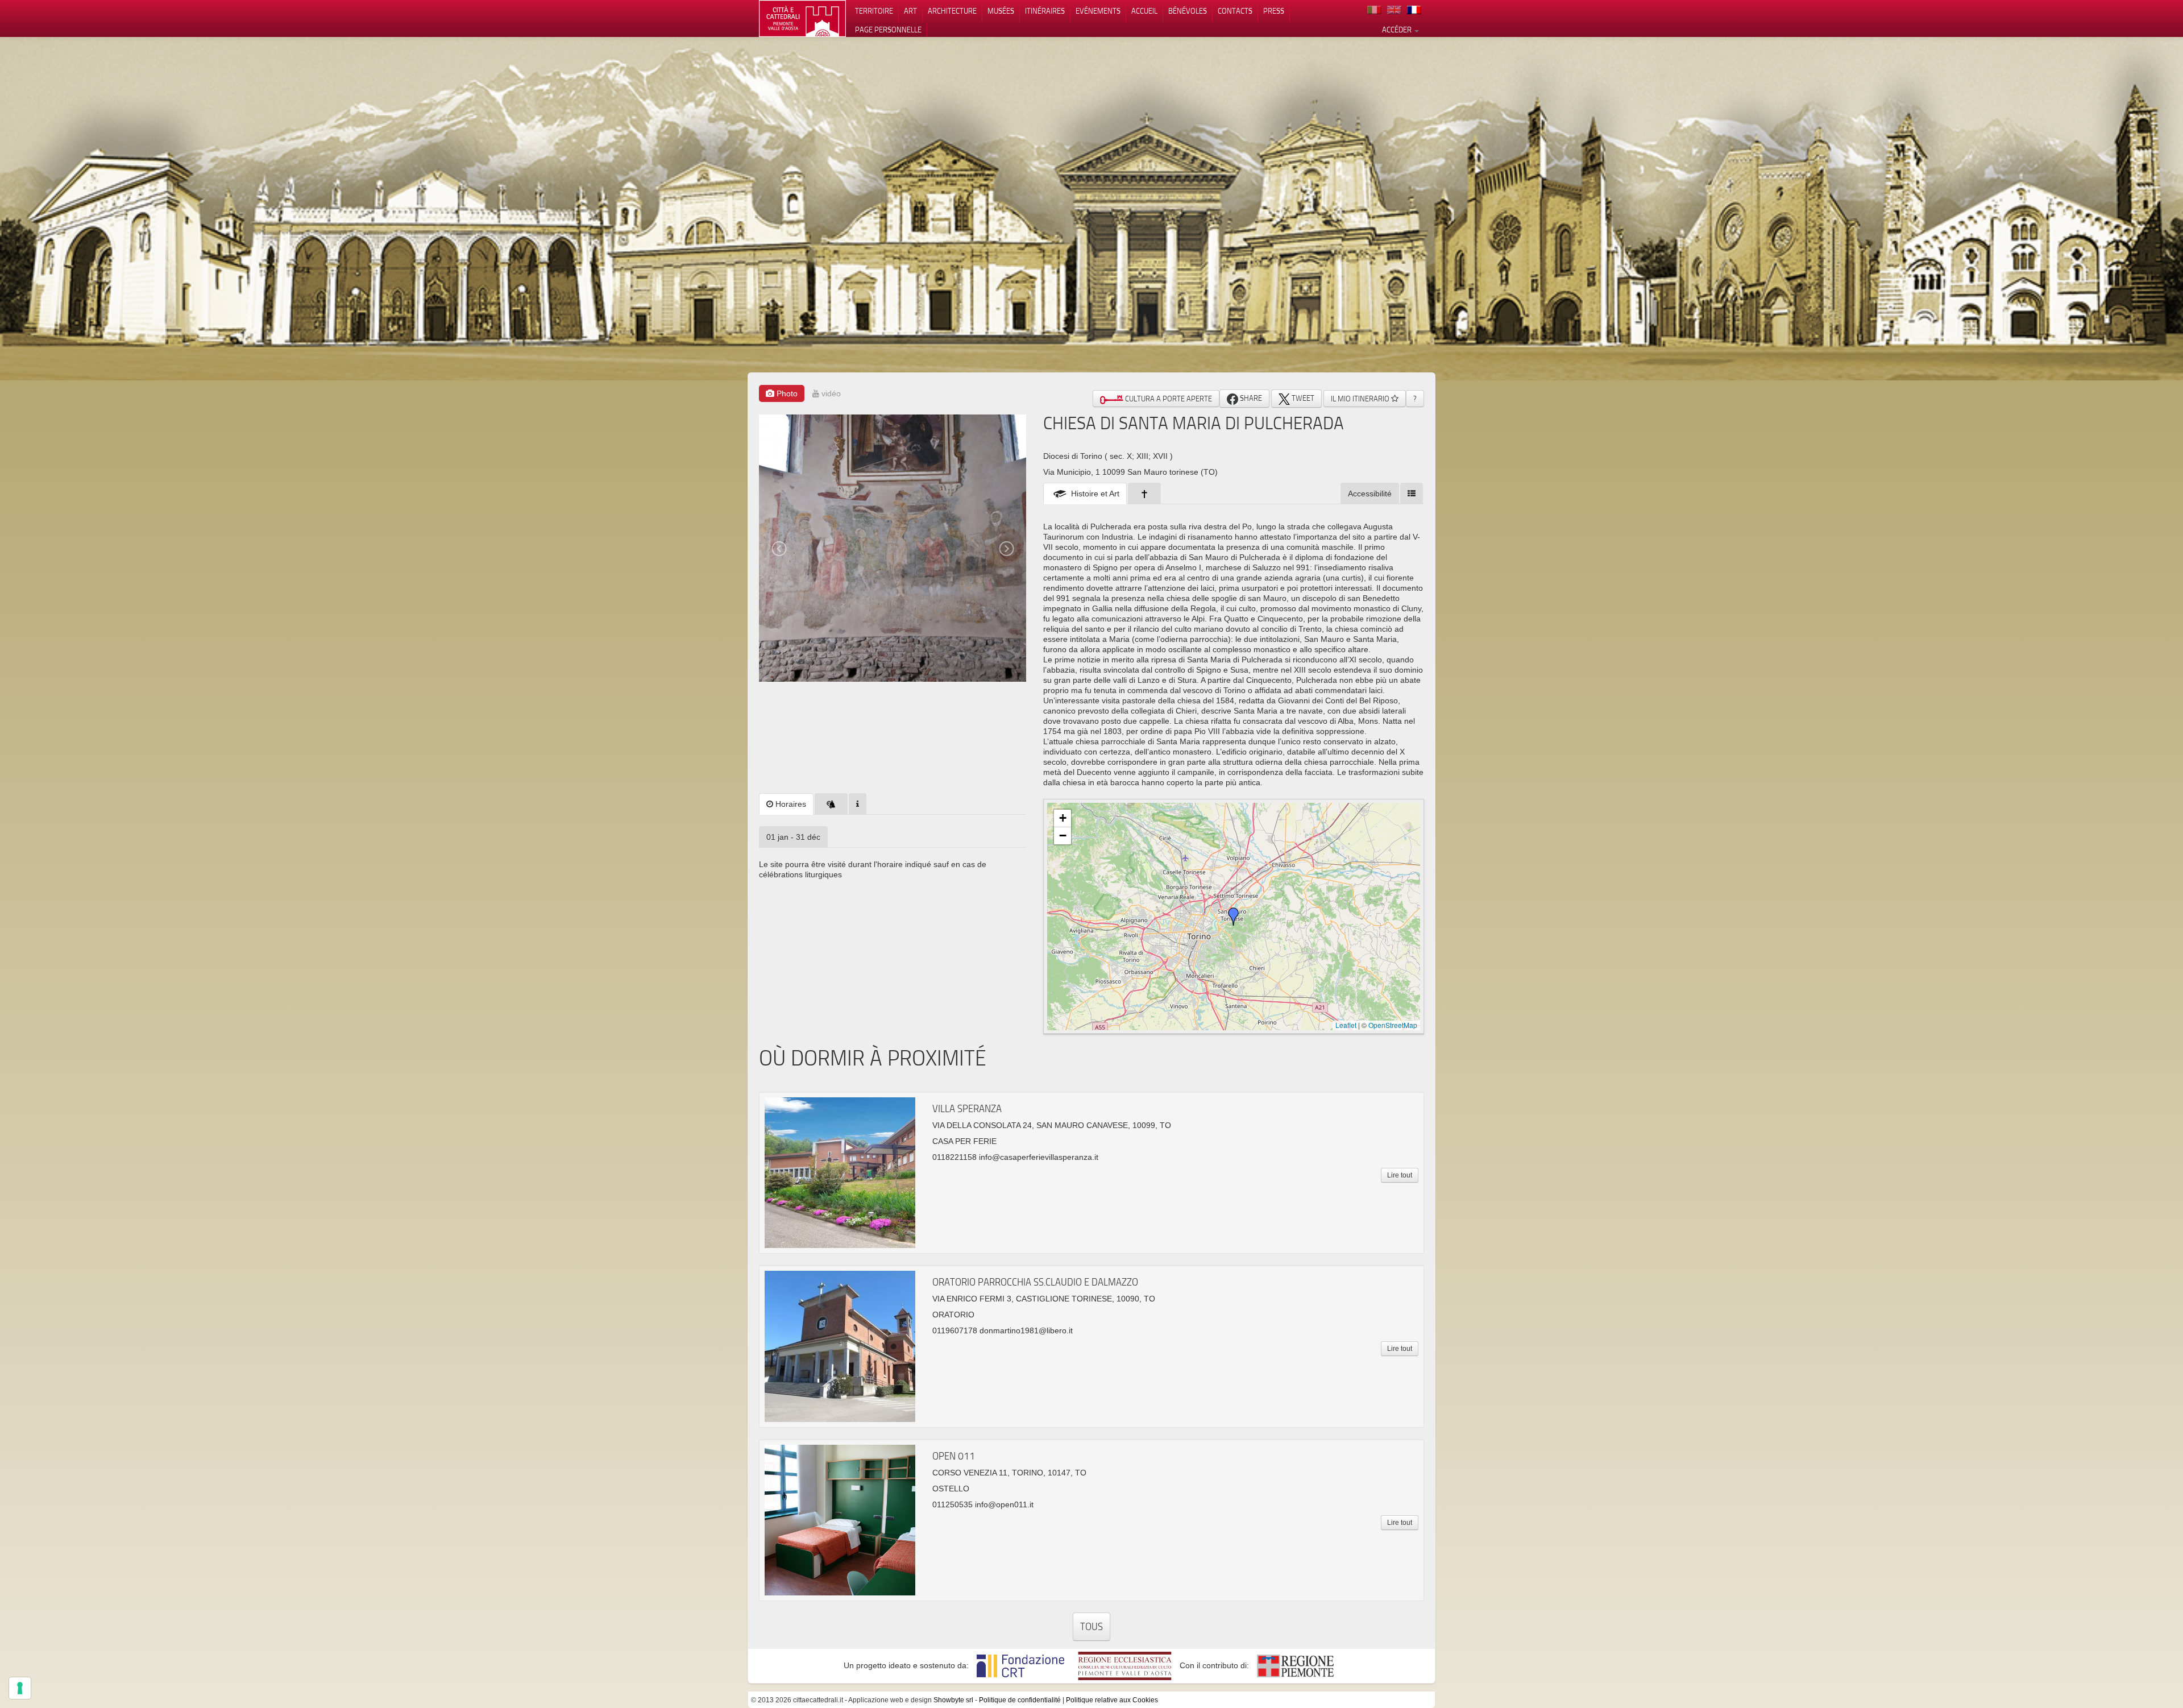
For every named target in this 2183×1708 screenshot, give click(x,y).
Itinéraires (1045, 11)
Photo (786, 393)
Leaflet (1346, 1025)
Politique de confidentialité (1020, 1700)
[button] (1234, 917)
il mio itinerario (1361, 399)
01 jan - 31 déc (793, 837)
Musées (1001, 11)
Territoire (874, 11)
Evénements (1098, 11)
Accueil (1144, 11)
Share (1250, 398)
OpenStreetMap (1393, 1025)
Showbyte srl (953, 1700)
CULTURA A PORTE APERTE (1168, 399)
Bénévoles (1188, 11)
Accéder (1398, 30)
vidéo (830, 393)
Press (1274, 11)
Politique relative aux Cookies (1112, 1700)
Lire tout (1400, 1175)
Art (910, 11)
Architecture (952, 11)
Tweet (1302, 398)
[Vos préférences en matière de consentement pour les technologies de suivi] (20, 1688)
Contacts (1235, 11)
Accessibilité (1370, 494)
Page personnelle (888, 30)
